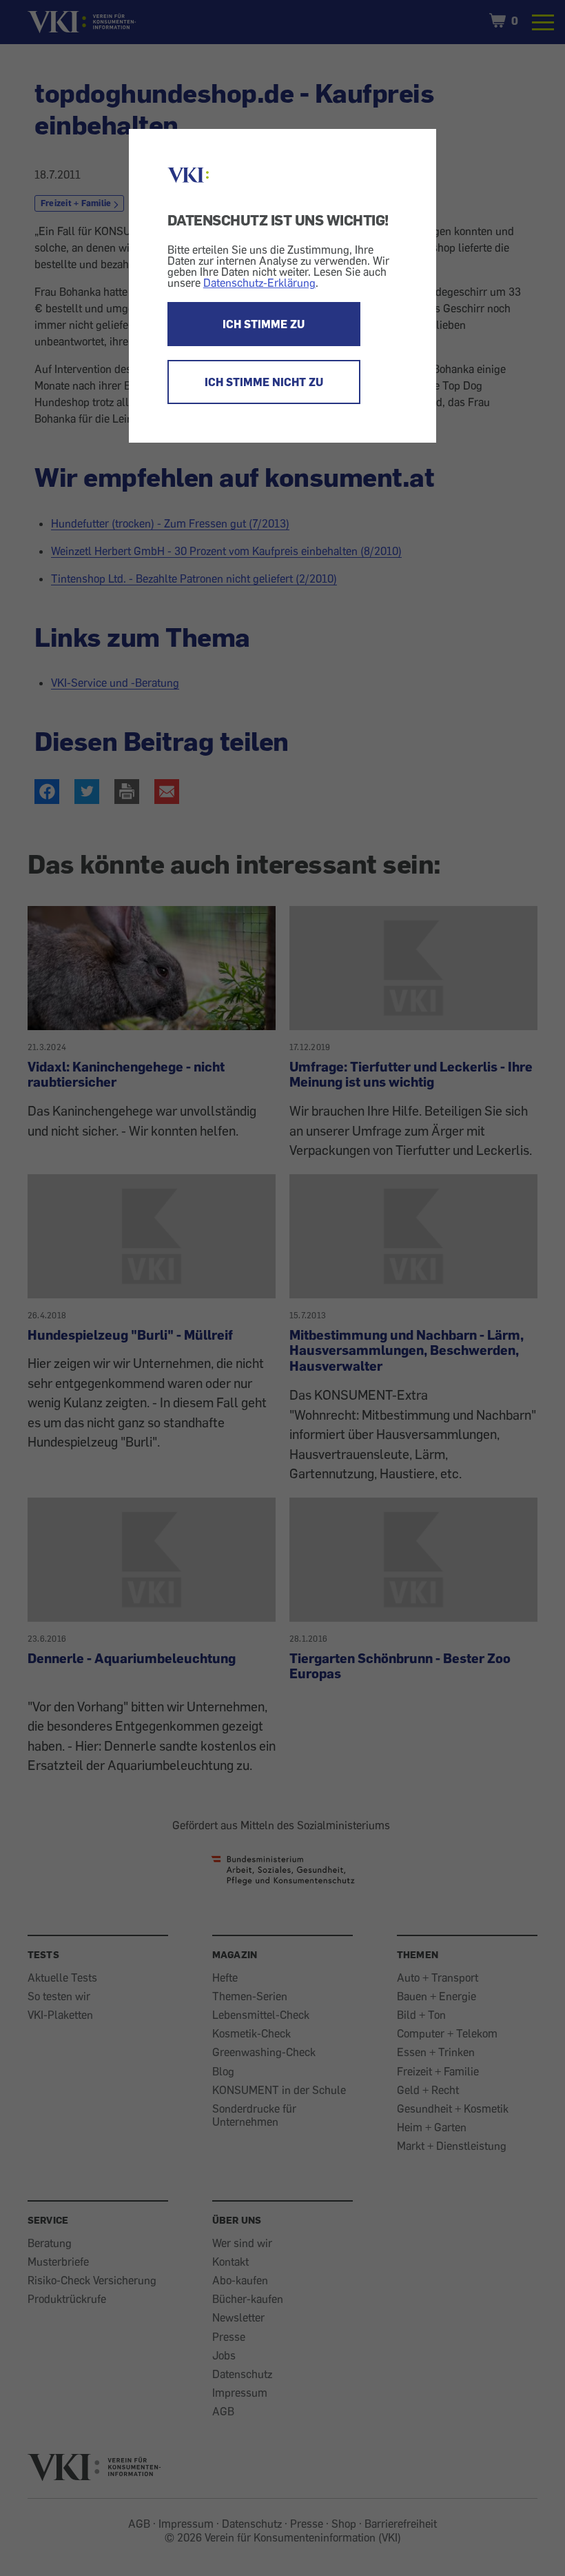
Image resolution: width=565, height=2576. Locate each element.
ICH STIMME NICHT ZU (264, 382)
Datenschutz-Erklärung (259, 283)
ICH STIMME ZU (264, 324)
